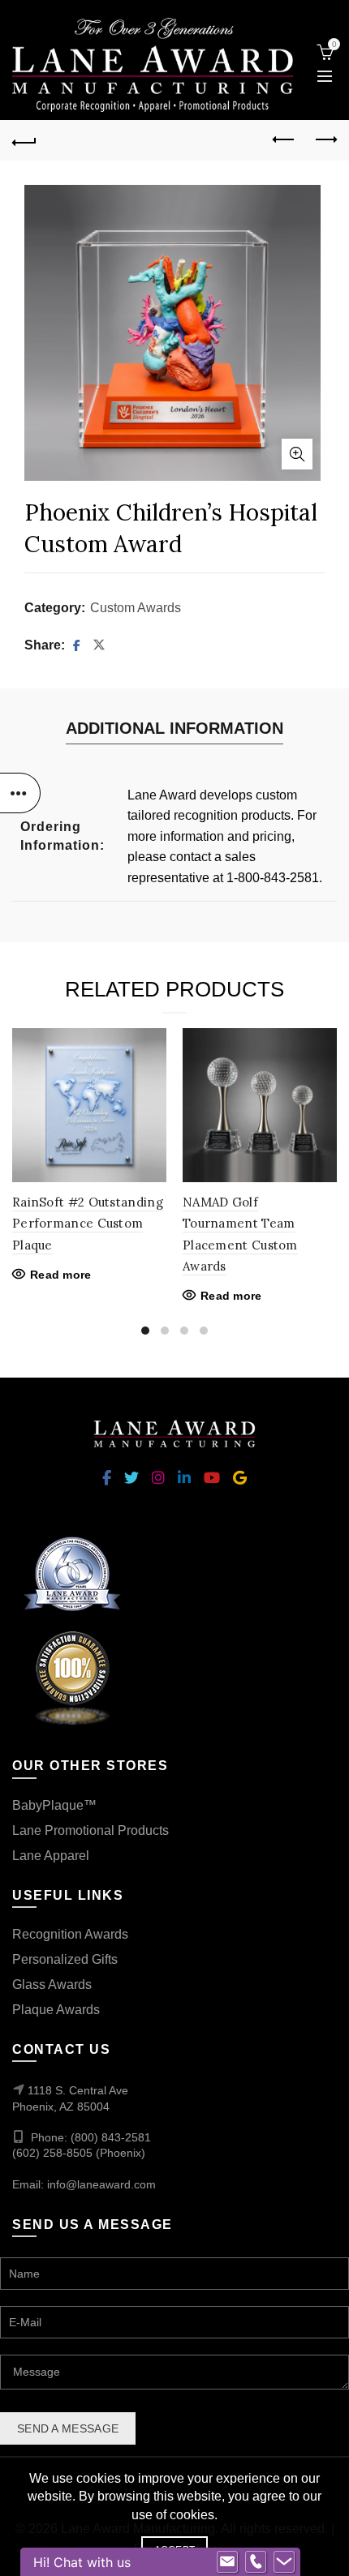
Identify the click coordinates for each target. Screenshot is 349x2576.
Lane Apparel (51, 1856)
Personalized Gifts (65, 1959)
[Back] (24, 140)
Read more (61, 1275)
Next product (325, 140)
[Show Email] (227, 2562)
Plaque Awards (56, 2010)
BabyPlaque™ (54, 1805)
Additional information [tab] (174, 728)
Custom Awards (136, 608)
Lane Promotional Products (90, 1830)
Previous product (284, 140)
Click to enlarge (297, 454)
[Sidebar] (20, 793)
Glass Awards (52, 1985)
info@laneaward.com (101, 2184)
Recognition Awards (70, 1934)
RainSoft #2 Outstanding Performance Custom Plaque (88, 1224)
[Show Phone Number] (256, 2562)
